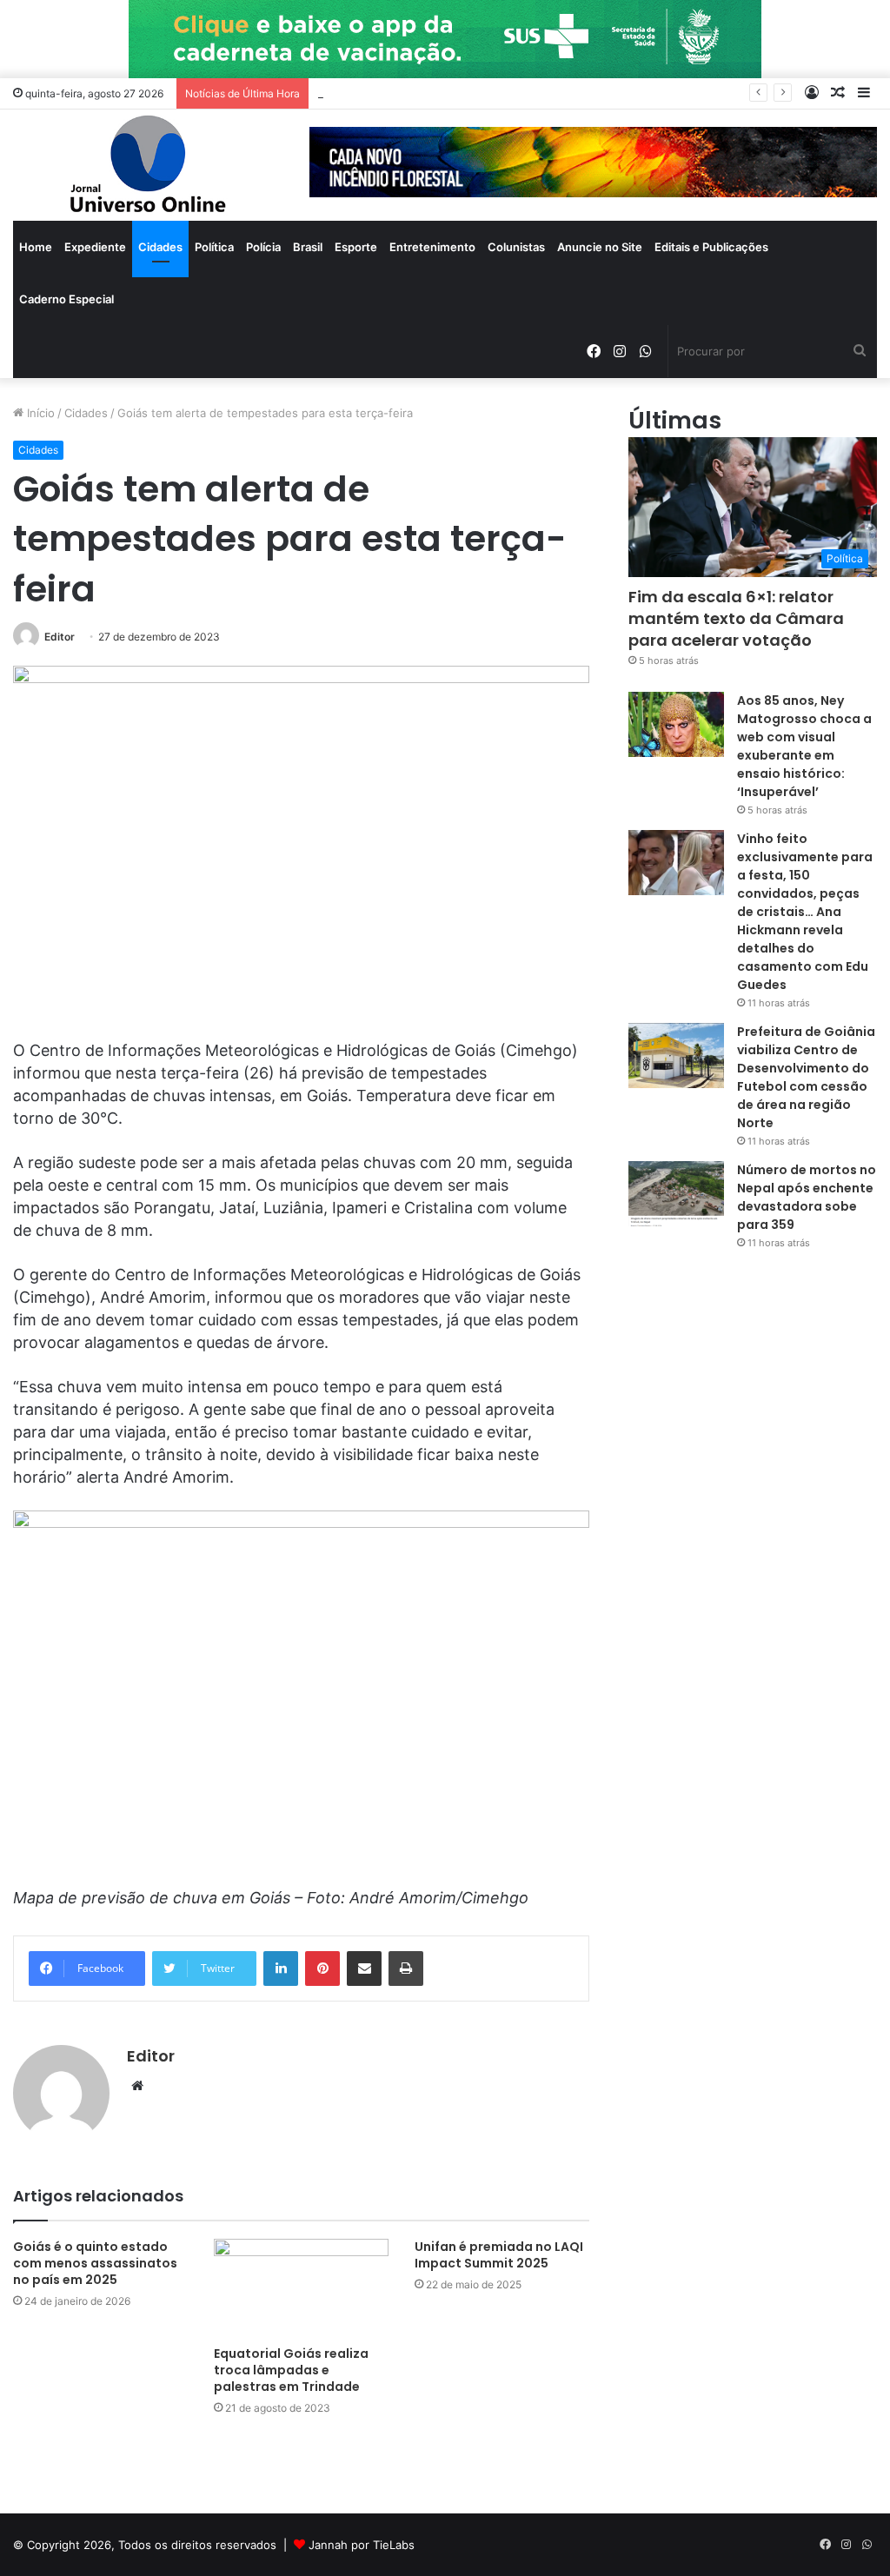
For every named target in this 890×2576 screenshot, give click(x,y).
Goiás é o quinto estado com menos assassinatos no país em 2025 (95, 2263)
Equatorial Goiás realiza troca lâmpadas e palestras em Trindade (291, 2370)
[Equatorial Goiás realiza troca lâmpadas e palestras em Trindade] (301, 2288)
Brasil (308, 247)
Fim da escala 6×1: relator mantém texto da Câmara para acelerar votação (736, 618)
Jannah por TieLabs (362, 2545)
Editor (60, 637)
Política (214, 247)
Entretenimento (432, 247)
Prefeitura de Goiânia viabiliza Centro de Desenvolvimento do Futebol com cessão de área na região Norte (806, 1077)
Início (39, 413)
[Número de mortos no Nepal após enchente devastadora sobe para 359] (676, 1194)
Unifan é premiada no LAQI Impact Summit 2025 (499, 2255)
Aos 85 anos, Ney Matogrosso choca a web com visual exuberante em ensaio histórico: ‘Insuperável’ (804, 746)
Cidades (160, 247)
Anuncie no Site (600, 247)
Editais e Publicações (711, 247)
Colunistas (516, 247)
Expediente (95, 247)
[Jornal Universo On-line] (148, 165)
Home (36, 247)
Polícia (263, 247)
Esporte (356, 247)
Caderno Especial (66, 299)
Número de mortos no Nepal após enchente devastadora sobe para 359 (807, 1197)
